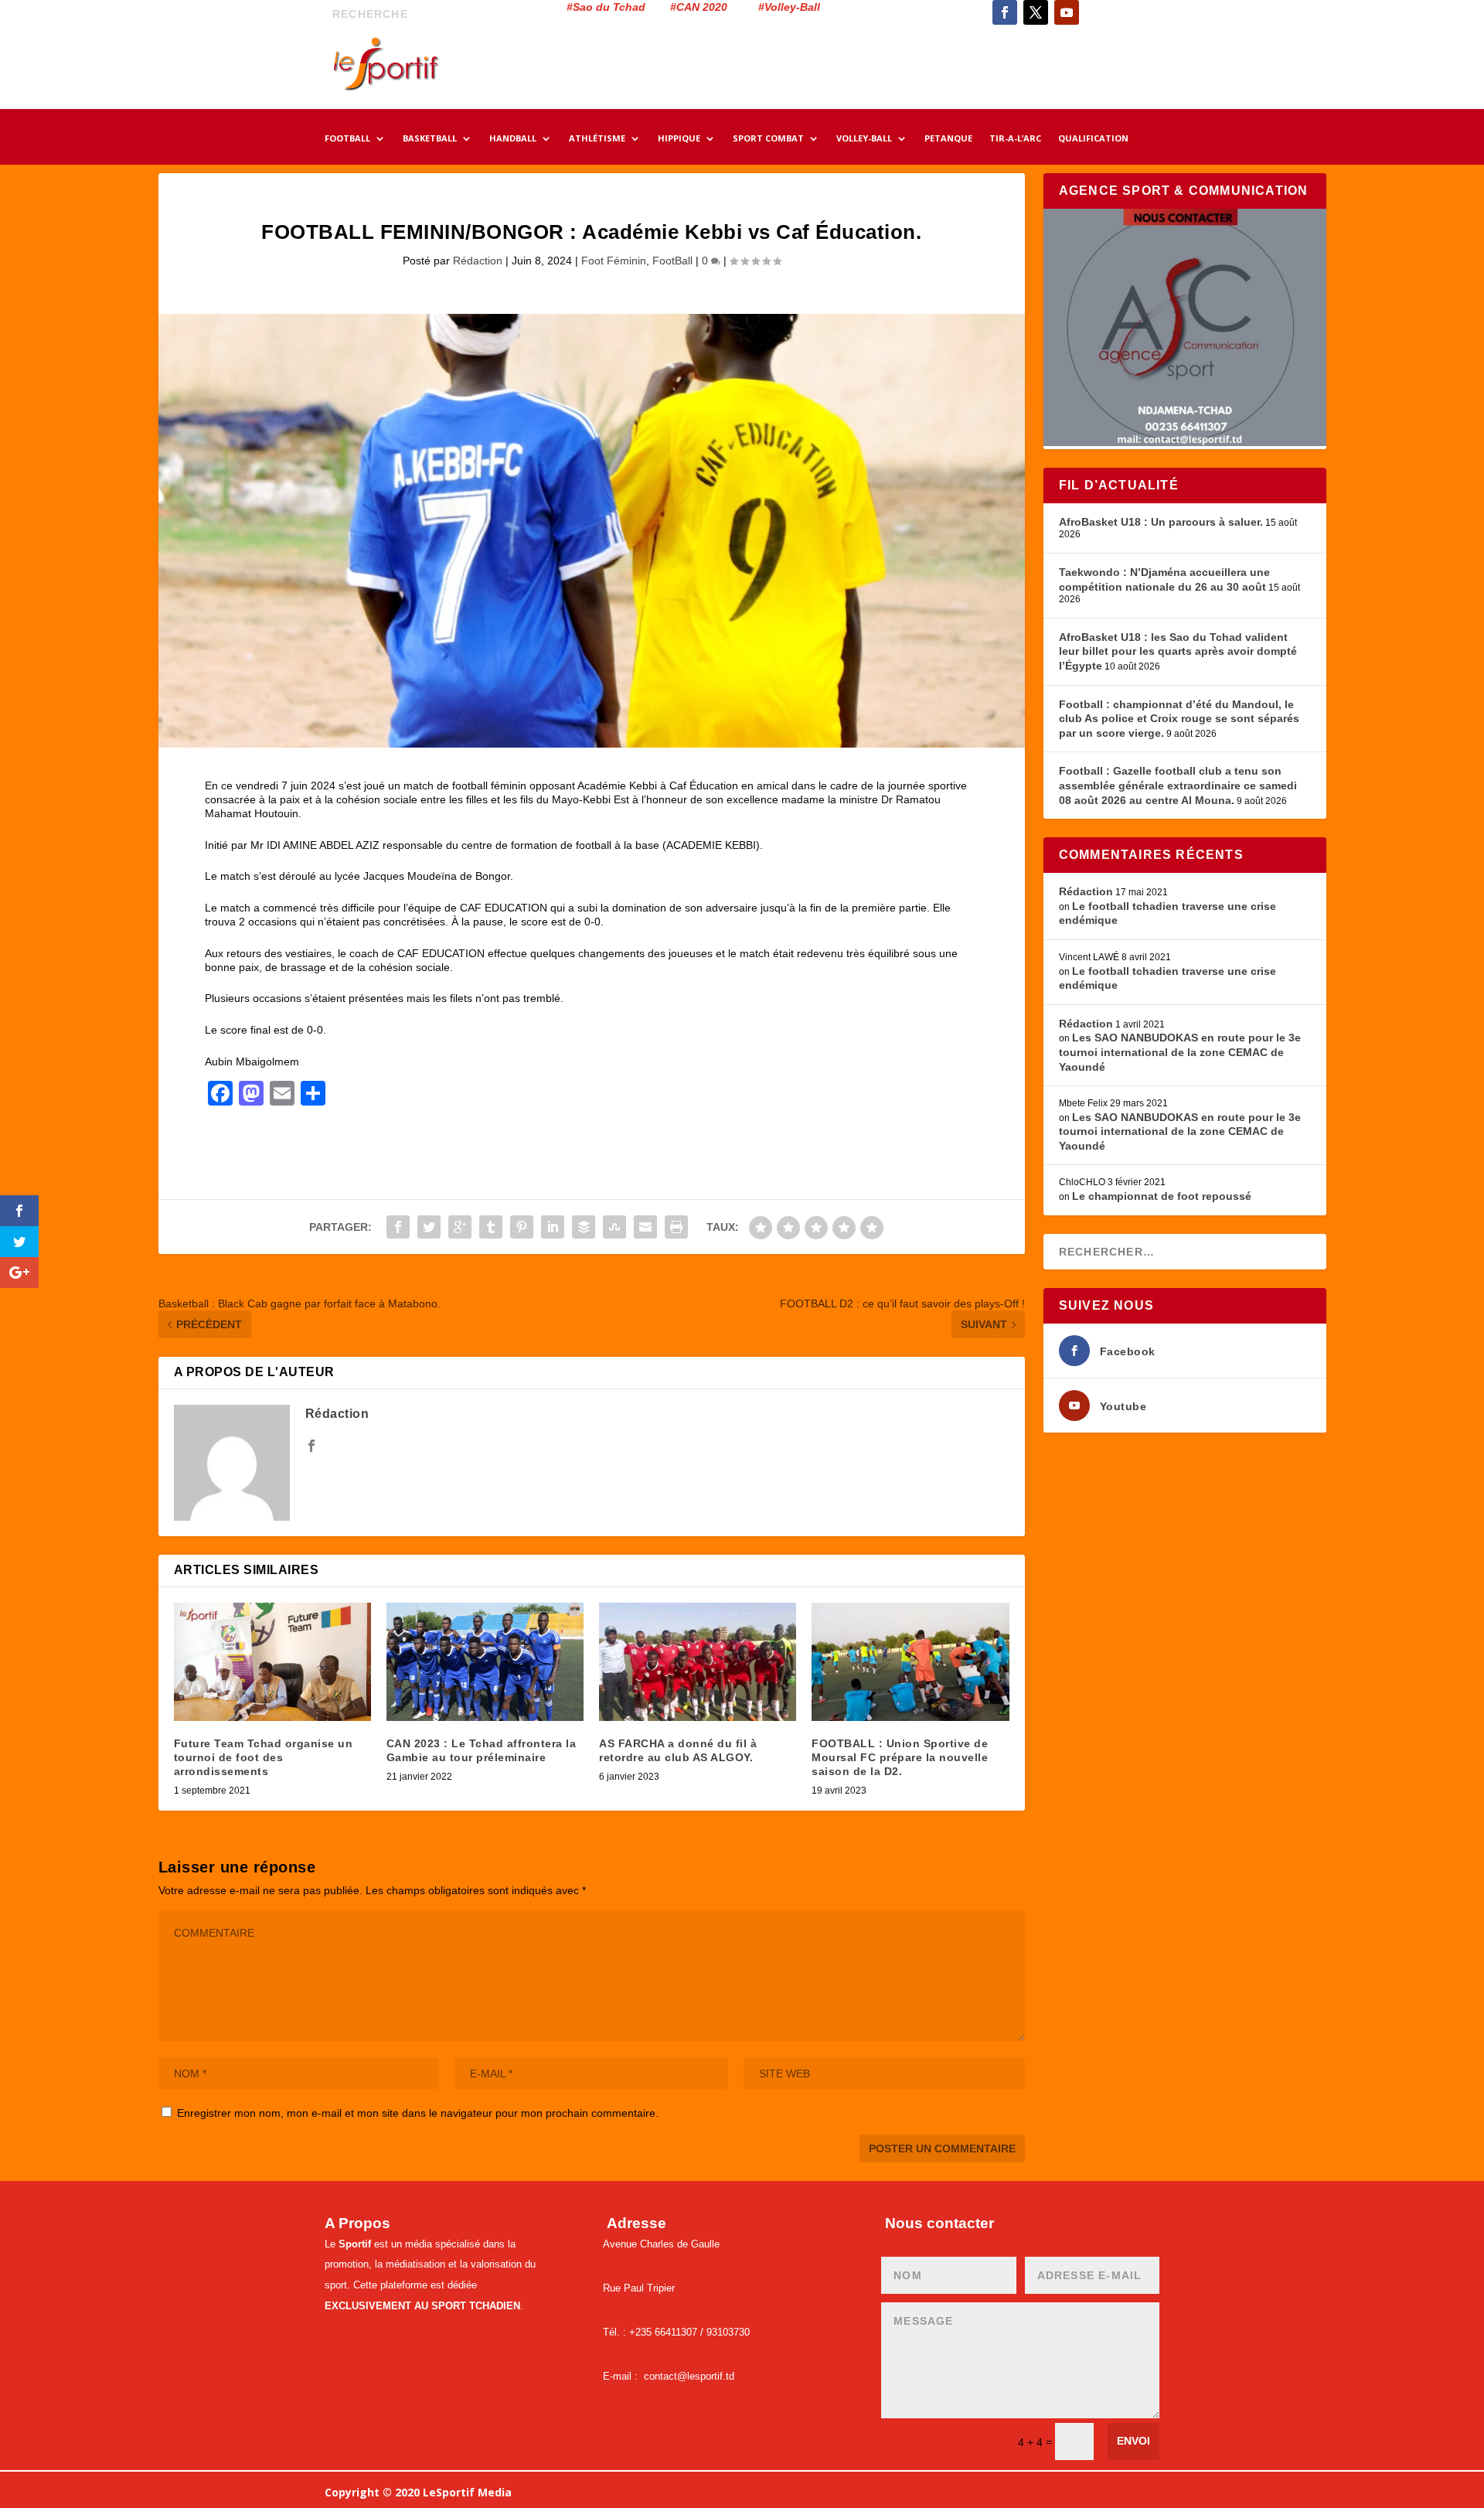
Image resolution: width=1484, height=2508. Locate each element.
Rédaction (478, 261)
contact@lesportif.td (689, 2376)
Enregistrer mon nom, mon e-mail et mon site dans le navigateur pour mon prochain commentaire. (418, 2113)
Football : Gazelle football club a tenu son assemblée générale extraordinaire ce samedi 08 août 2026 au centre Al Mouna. (1178, 785)
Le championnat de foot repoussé (1162, 1196)
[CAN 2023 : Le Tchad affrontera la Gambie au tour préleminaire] (485, 1662)
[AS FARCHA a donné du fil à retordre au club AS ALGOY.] (698, 1662)
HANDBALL (513, 139)
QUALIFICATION (1093, 139)
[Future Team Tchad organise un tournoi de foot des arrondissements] (272, 1662)
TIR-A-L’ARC (1015, 139)
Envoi (1133, 2441)
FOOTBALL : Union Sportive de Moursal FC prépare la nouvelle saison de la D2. (900, 1757)
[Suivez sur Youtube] (1067, 12)
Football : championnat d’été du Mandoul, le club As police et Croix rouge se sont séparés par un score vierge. (1179, 719)
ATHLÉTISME (597, 139)
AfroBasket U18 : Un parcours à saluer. (1161, 522)
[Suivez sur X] (1036, 12)
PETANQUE (948, 139)
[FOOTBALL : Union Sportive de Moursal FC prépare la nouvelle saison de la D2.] (910, 1662)
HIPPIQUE (679, 139)
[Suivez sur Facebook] (1005, 12)
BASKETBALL (430, 139)
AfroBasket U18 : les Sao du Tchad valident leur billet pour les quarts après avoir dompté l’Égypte (1178, 651)
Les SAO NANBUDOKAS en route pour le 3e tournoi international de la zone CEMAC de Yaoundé (1180, 1052)
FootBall (672, 261)
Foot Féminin (614, 261)
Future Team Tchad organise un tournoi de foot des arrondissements (264, 1757)
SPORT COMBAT (768, 139)
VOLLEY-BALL (864, 139)
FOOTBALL (347, 139)
